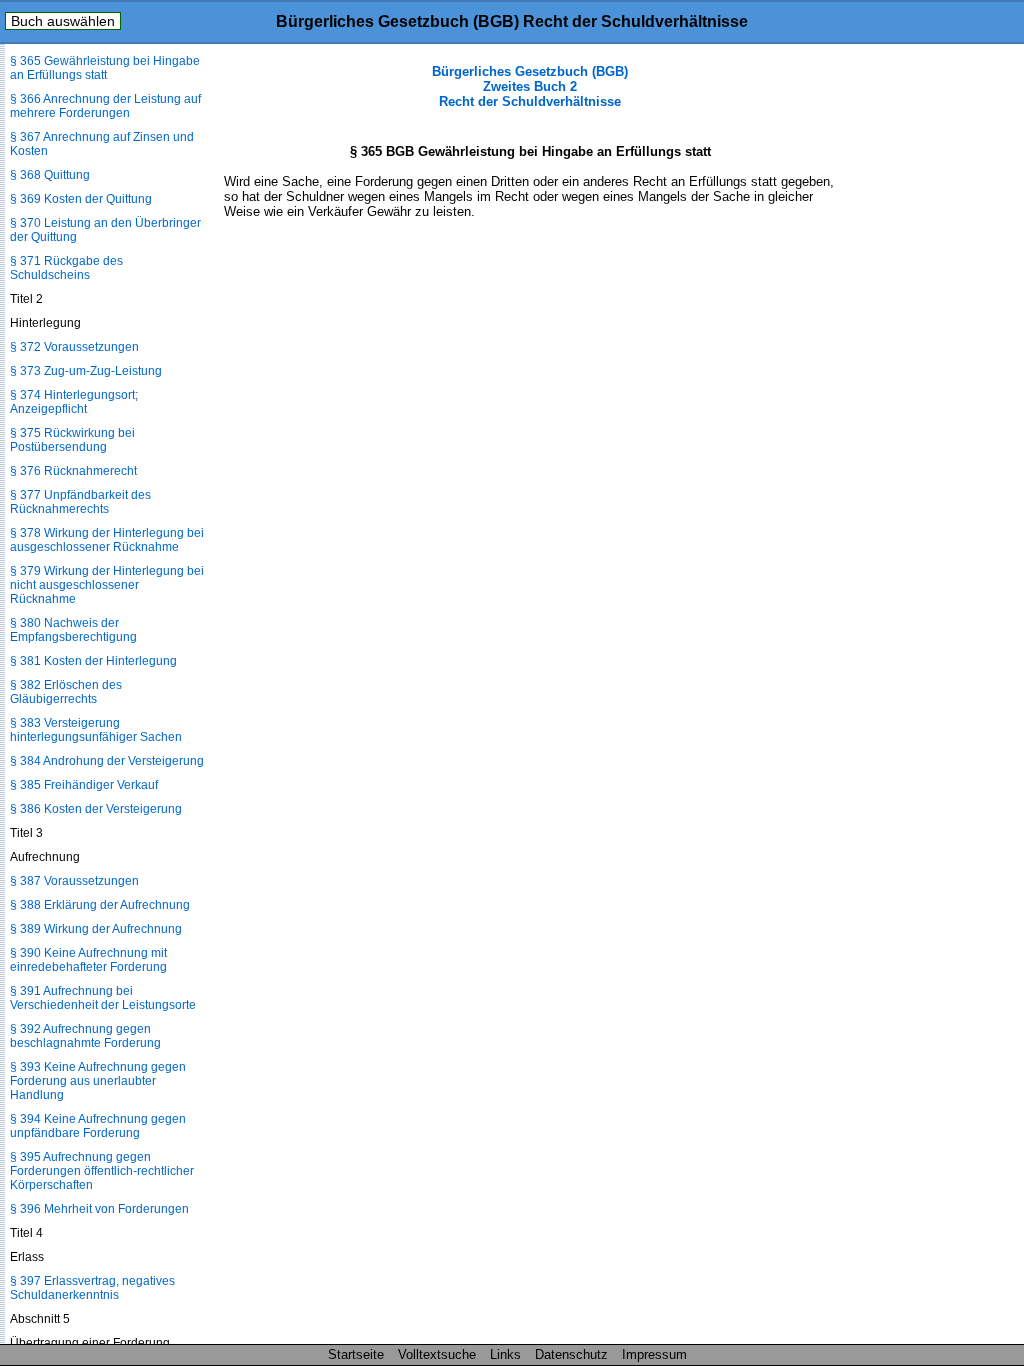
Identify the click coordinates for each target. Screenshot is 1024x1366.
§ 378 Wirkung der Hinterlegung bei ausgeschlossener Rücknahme (107, 540)
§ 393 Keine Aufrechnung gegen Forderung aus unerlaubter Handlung (98, 1081)
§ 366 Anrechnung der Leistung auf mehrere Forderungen (105, 106)
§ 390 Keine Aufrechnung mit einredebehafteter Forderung (88, 960)
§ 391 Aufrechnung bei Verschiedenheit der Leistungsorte (103, 998)
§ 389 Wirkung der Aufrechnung (96, 929)
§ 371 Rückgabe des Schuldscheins (66, 268)
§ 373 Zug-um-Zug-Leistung (86, 371)
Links (505, 1354)
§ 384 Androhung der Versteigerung (107, 761)
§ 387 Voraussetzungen (74, 881)
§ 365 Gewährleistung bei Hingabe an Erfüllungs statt (105, 68)
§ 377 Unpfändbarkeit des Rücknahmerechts (80, 502)
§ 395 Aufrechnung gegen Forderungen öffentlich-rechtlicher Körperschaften (102, 1171)
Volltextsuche (437, 1354)
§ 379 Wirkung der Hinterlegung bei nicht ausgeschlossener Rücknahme (107, 585)
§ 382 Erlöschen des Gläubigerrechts (66, 692)
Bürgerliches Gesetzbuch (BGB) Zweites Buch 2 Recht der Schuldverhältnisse (530, 86)
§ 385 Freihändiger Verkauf (84, 785)
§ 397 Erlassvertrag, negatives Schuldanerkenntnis (92, 1288)
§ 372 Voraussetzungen (74, 347)
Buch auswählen (63, 21)
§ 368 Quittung (50, 175)
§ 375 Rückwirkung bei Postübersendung (72, 440)
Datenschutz (571, 1354)
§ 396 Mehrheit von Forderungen (99, 1209)
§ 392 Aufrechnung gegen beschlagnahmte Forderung (85, 1036)
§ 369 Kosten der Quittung (81, 199)
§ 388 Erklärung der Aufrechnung (100, 905)
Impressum (654, 1354)
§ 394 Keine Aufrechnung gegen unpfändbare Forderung (98, 1126)
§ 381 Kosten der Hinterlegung (93, 661)
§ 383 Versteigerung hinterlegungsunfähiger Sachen (96, 730)
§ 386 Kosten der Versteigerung (96, 809)
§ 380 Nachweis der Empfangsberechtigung (73, 630)
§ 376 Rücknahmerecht (73, 471)
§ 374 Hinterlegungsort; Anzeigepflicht (74, 402)
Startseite (356, 1354)
